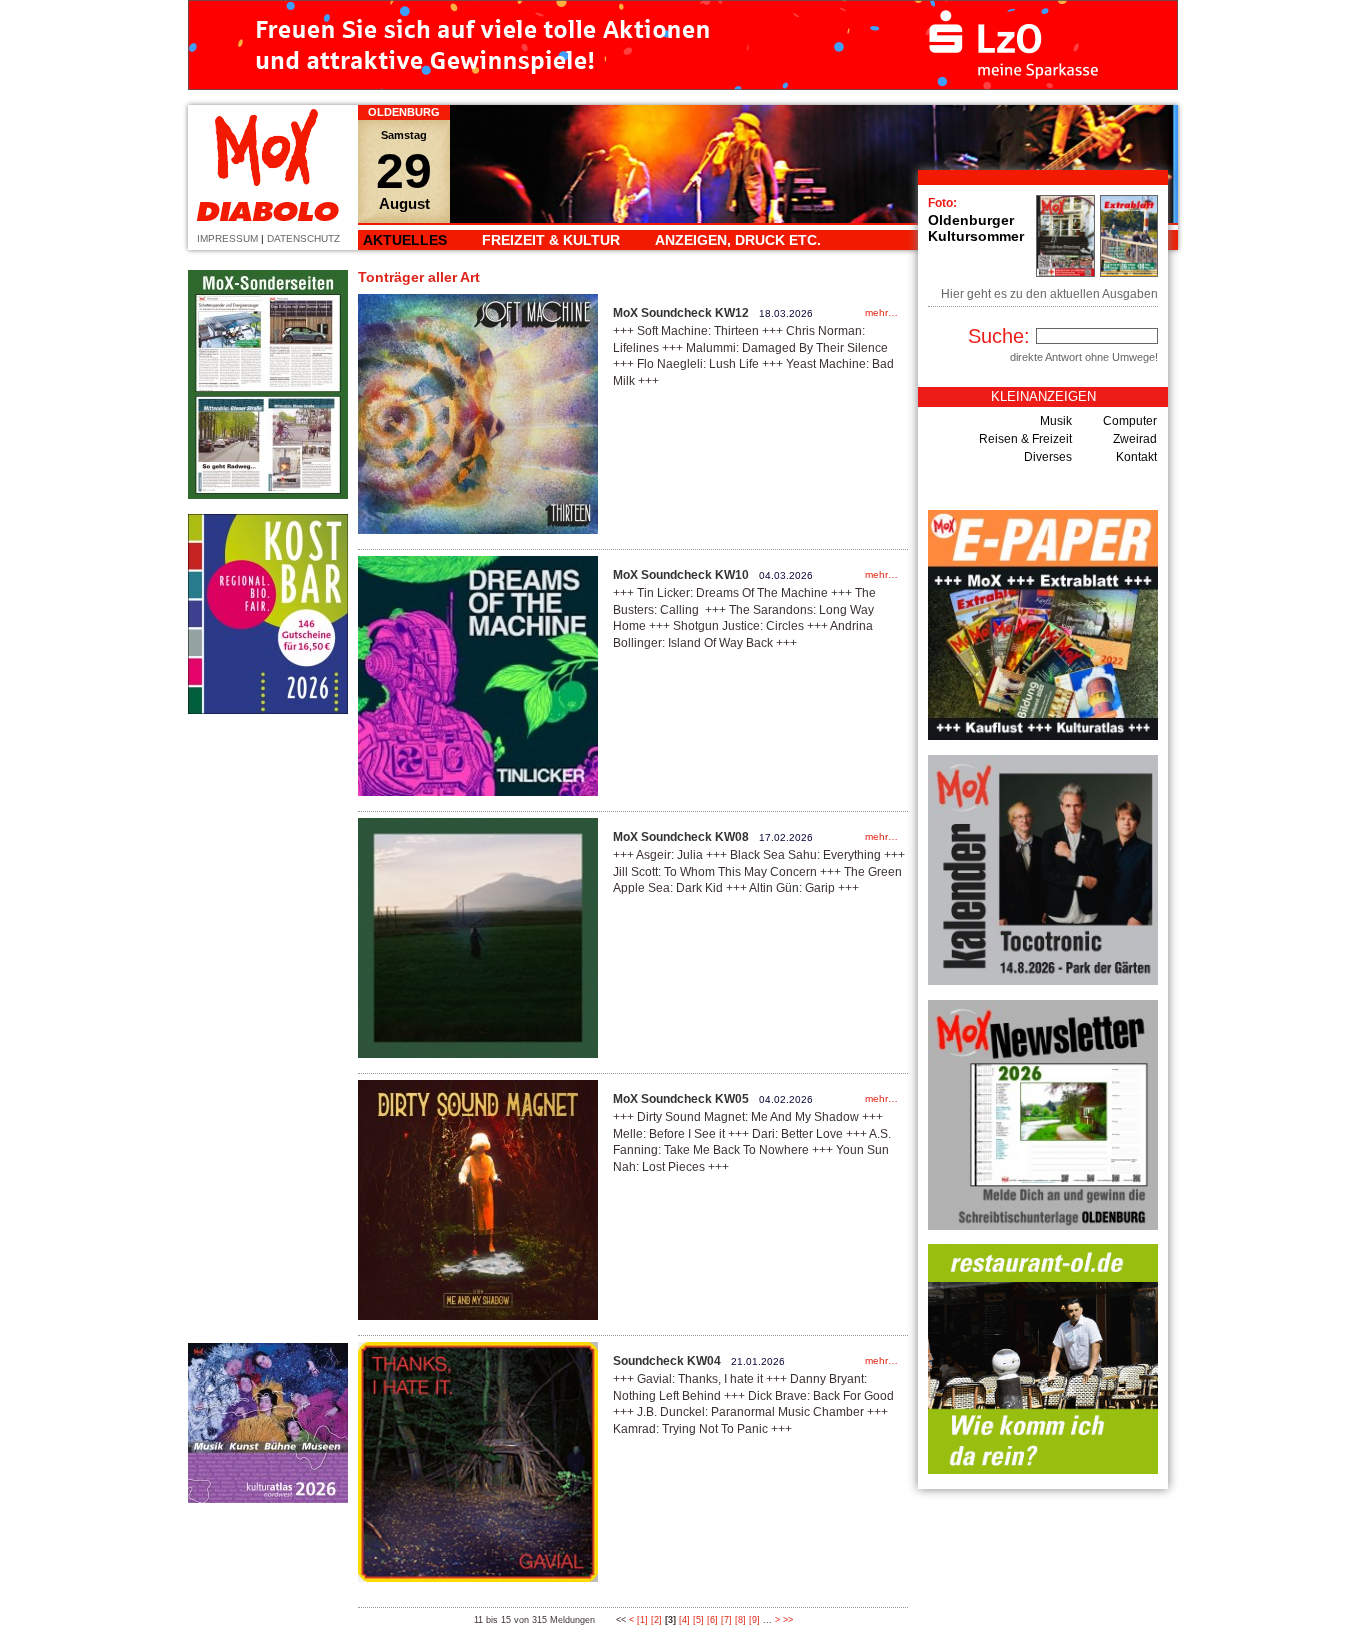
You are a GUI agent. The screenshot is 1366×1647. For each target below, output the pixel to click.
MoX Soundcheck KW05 (681, 1099)
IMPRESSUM (227, 238)
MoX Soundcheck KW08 (681, 837)
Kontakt (1136, 457)
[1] (642, 1620)
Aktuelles (405, 240)
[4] (684, 1620)
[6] (712, 1620)
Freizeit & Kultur (551, 240)
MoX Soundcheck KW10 (681, 575)
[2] (656, 1620)
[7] (726, 1620)
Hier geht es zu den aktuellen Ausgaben (1049, 294)
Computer (1130, 421)
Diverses (1048, 457)
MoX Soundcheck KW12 (681, 313)
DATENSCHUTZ (303, 238)
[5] (698, 1620)
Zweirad (1135, 439)
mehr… (881, 312)
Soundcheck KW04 (667, 1361)
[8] (740, 1620)
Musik (1056, 421)
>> (788, 1620)
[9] (754, 1620)
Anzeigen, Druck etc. (738, 240)
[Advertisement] (268, 1028)
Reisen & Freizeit (1025, 439)
